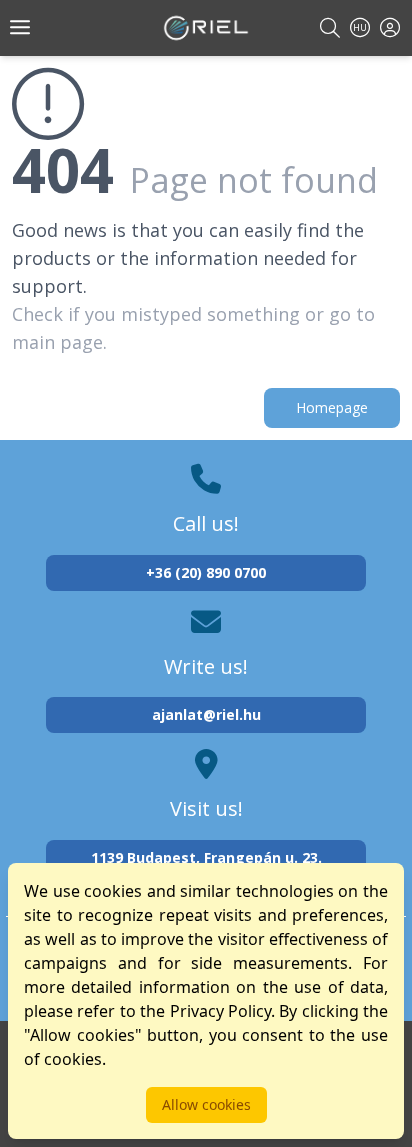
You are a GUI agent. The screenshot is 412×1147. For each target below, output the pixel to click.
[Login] (390, 27)
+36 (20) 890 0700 (206, 572)
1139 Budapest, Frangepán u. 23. (206, 857)
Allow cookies (206, 1104)
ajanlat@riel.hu (206, 714)
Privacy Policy (220, 1011)
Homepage (332, 407)
